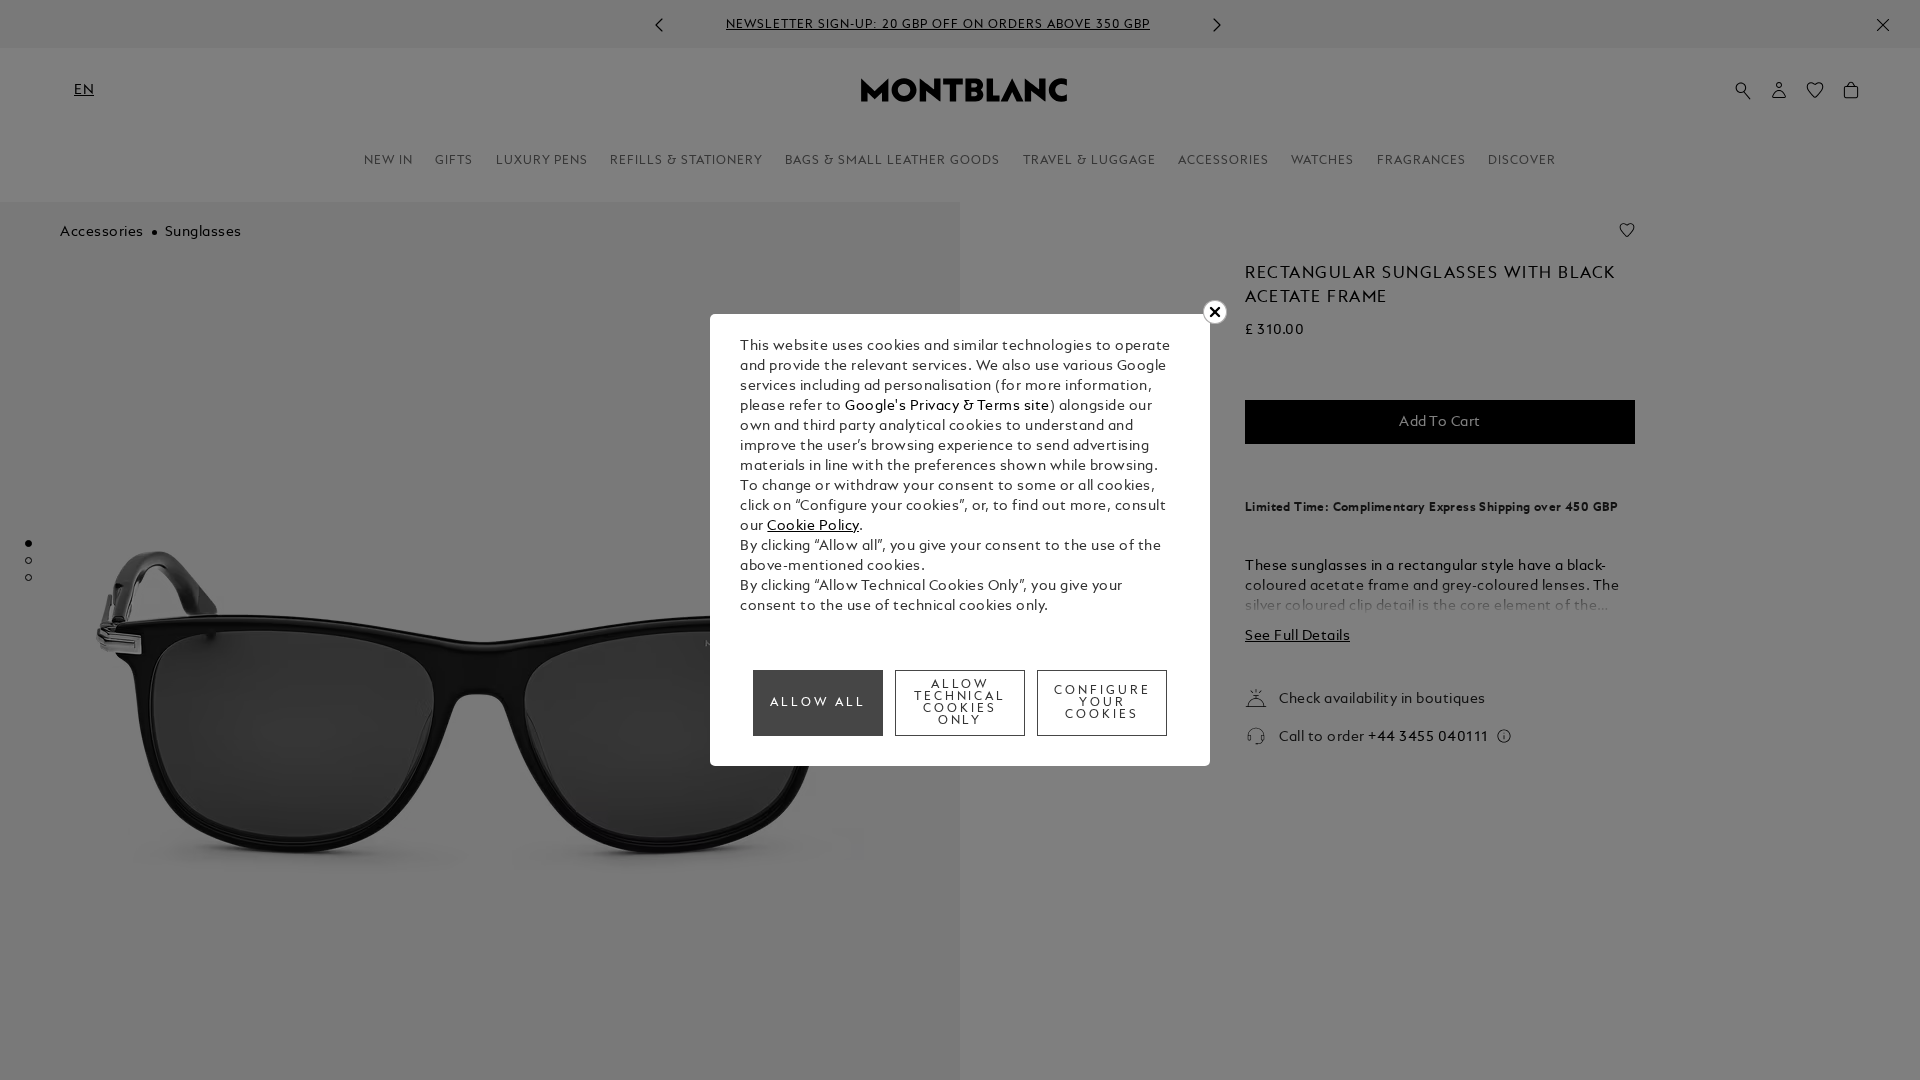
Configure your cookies (1102, 703)
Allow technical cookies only (960, 703)
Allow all (818, 703)
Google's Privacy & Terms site (947, 406)
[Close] (1215, 312)
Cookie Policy (813, 526)
